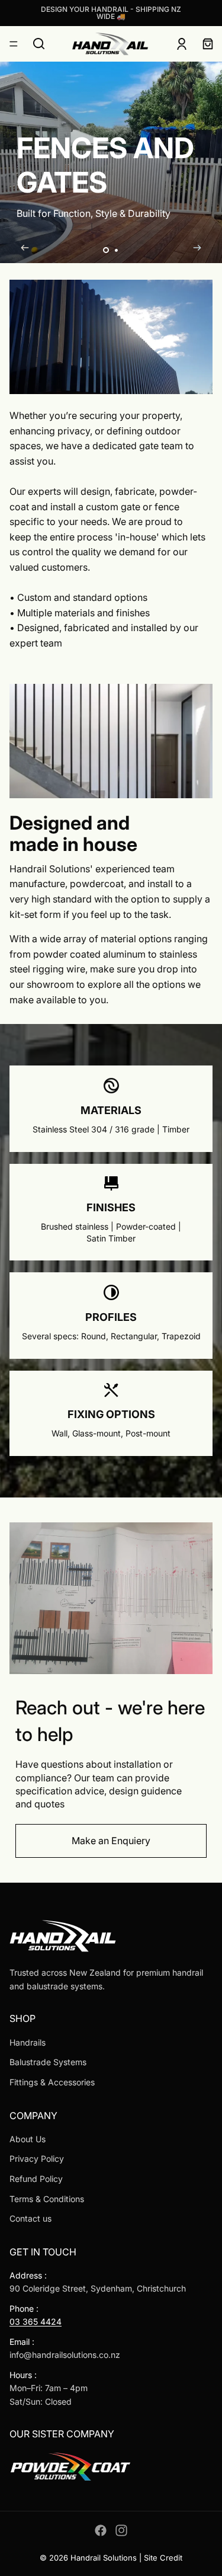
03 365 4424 (36, 2321)
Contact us (30, 2218)
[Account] (182, 44)
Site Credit (163, 2558)
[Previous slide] (25, 250)
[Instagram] (121, 2530)
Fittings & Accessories (52, 2082)
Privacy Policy (37, 2159)
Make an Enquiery (111, 1841)
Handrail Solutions (104, 2558)
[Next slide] (197, 250)
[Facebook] (101, 2530)
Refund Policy (36, 2179)
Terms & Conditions (47, 2199)
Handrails (28, 2042)
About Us (28, 2139)
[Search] (39, 44)
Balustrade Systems (48, 2062)
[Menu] (14, 44)
